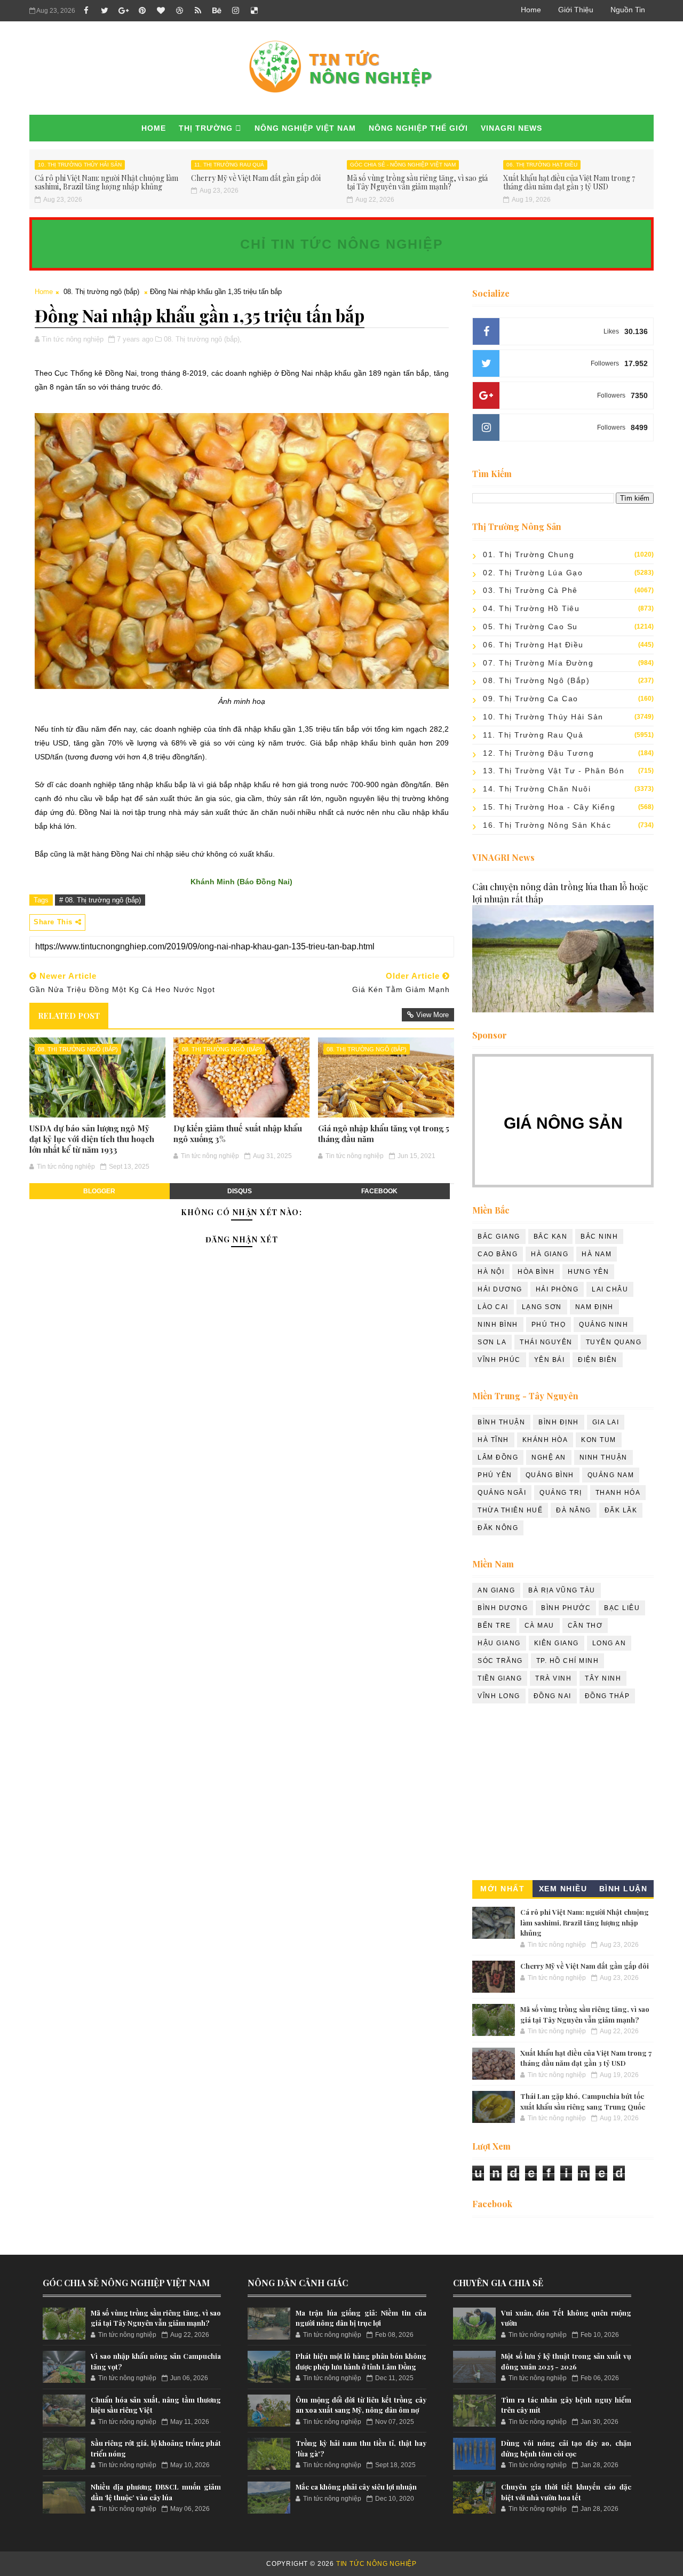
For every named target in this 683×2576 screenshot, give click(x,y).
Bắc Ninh (599, 1237)
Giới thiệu (576, 10)
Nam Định (594, 1307)
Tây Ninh (603, 1678)
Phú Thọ (549, 1325)
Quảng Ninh (603, 1325)
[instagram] (235, 11)
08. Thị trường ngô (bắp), (203, 339)
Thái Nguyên (546, 1342)
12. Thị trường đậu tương (538, 753)
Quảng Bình (550, 1475)
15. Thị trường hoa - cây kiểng (549, 807)
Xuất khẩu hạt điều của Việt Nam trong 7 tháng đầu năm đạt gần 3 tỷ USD (569, 183)
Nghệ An (549, 1457)
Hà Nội (491, 1272)
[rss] (198, 11)
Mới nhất (502, 1889)
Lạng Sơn (542, 1307)
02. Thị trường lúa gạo (533, 573)
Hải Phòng (557, 1289)
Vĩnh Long (499, 1696)
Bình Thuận (501, 1422)
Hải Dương (500, 1289)
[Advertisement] (563, 1795)
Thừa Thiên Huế (510, 1510)
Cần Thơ (585, 1626)
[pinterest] (142, 11)
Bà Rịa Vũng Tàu (562, 1590)
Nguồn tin (628, 10)
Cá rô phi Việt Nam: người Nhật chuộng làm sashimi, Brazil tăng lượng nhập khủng (106, 183)
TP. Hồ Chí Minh (568, 1661)
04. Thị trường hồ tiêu (531, 608)
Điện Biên (598, 1360)
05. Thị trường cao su (530, 627)
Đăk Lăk (621, 1510)
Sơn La (492, 1342)
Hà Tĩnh (493, 1440)
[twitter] (105, 11)
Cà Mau (539, 1626)
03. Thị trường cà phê (530, 590)
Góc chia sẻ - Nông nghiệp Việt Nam (403, 165)
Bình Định (559, 1422)
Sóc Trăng (500, 1661)
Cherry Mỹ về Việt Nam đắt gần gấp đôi (256, 178)
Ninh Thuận (603, 1457)
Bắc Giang (499, 1237)
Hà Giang (550, 1254)
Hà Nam (597, 1254)
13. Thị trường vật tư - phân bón (554, 771)
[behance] (217, 11)
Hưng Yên (588, 1272)
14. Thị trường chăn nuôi (537, 789)
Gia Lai (606, 1422)
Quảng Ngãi (502, 1493)
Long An (609, 1643)
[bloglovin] (161, 11)
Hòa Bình (536, 1272)
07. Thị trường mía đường (538, 663)
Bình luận (624, 1889)
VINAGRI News (511, 128)
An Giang (496, 1590)
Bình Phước (566, 1608)
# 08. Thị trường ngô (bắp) (100, 900)
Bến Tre (494, 1626)
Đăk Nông (498, 1528)
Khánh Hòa (545, 1440)
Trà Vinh (553, 1678)
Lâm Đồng (498, 1457)
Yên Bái (550, 1360)
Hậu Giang (499, 1643)
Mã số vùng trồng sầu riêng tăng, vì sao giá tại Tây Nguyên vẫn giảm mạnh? (417, 183)
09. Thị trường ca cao (531, 699)
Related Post (69, 1016)
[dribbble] (179, 11)
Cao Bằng (498, 1254)
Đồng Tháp (607, 1696)
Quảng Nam (611, 1475)
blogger (99, 1191)
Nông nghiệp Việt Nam (305, 128)
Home (531, 10)
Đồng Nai (553, 1696)
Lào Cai (493, 1307)
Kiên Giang (557, 1643)
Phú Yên (495, 1475)
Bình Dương (503, 1608)
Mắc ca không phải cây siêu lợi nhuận (356, 2487)
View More (432, 1015)
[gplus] (123, 11)
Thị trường (206, 128)
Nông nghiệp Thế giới (418, 128)
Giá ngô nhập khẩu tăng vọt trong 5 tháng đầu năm (384, 1134)
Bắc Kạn (551, 1237)
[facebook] (86, 11)
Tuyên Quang (614, 1342)
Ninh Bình (498, 1325)
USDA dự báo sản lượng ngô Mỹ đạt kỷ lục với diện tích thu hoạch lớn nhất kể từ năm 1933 (92, 1139)
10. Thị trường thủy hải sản (80, 165)
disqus (240, 1191)
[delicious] (254, 11)
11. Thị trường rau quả (229, 165)
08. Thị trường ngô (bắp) (101, 292)
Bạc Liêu (622, 1608)
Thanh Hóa (618, 1493)
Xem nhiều (563, 1889)
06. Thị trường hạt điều (542, 165)
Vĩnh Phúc (499, 1360)
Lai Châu (610, 1289)
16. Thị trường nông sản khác (547, 825)
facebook (379, 1191)
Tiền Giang (500, 1678)
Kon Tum (599, 1440)
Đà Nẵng (574, 1510)
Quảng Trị (561, 1493)
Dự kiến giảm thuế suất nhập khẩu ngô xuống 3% (238, 1134)
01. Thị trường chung (529, 554)
